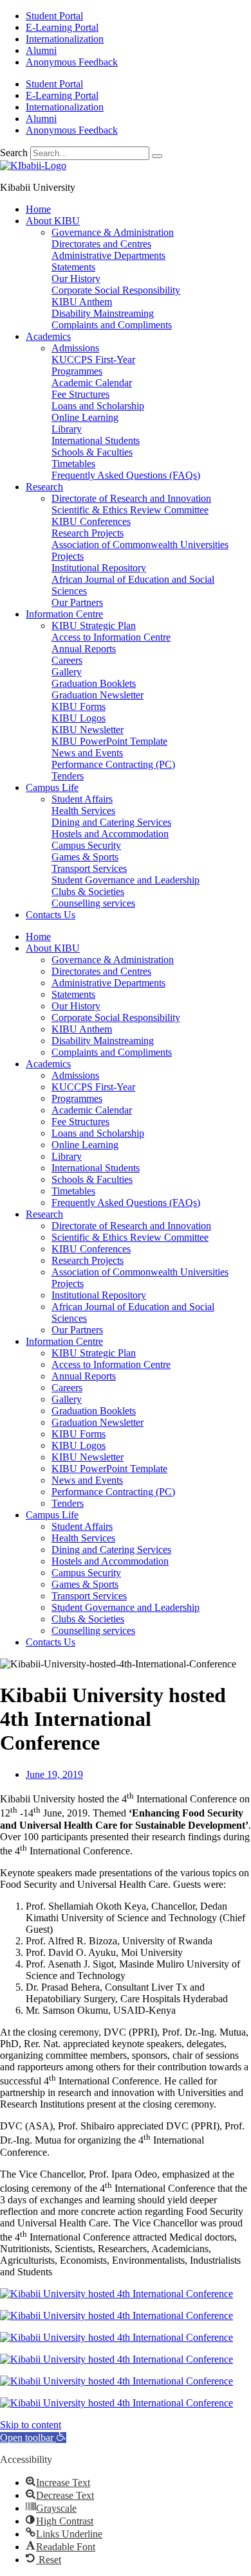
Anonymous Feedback (72, 62)
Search (14, 153)
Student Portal (54, 16)
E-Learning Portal (62, 27)
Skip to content (31, 2425)
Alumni (41, 50)
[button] (33, 2438)
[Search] (157, 156)
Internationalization (65, 39)
